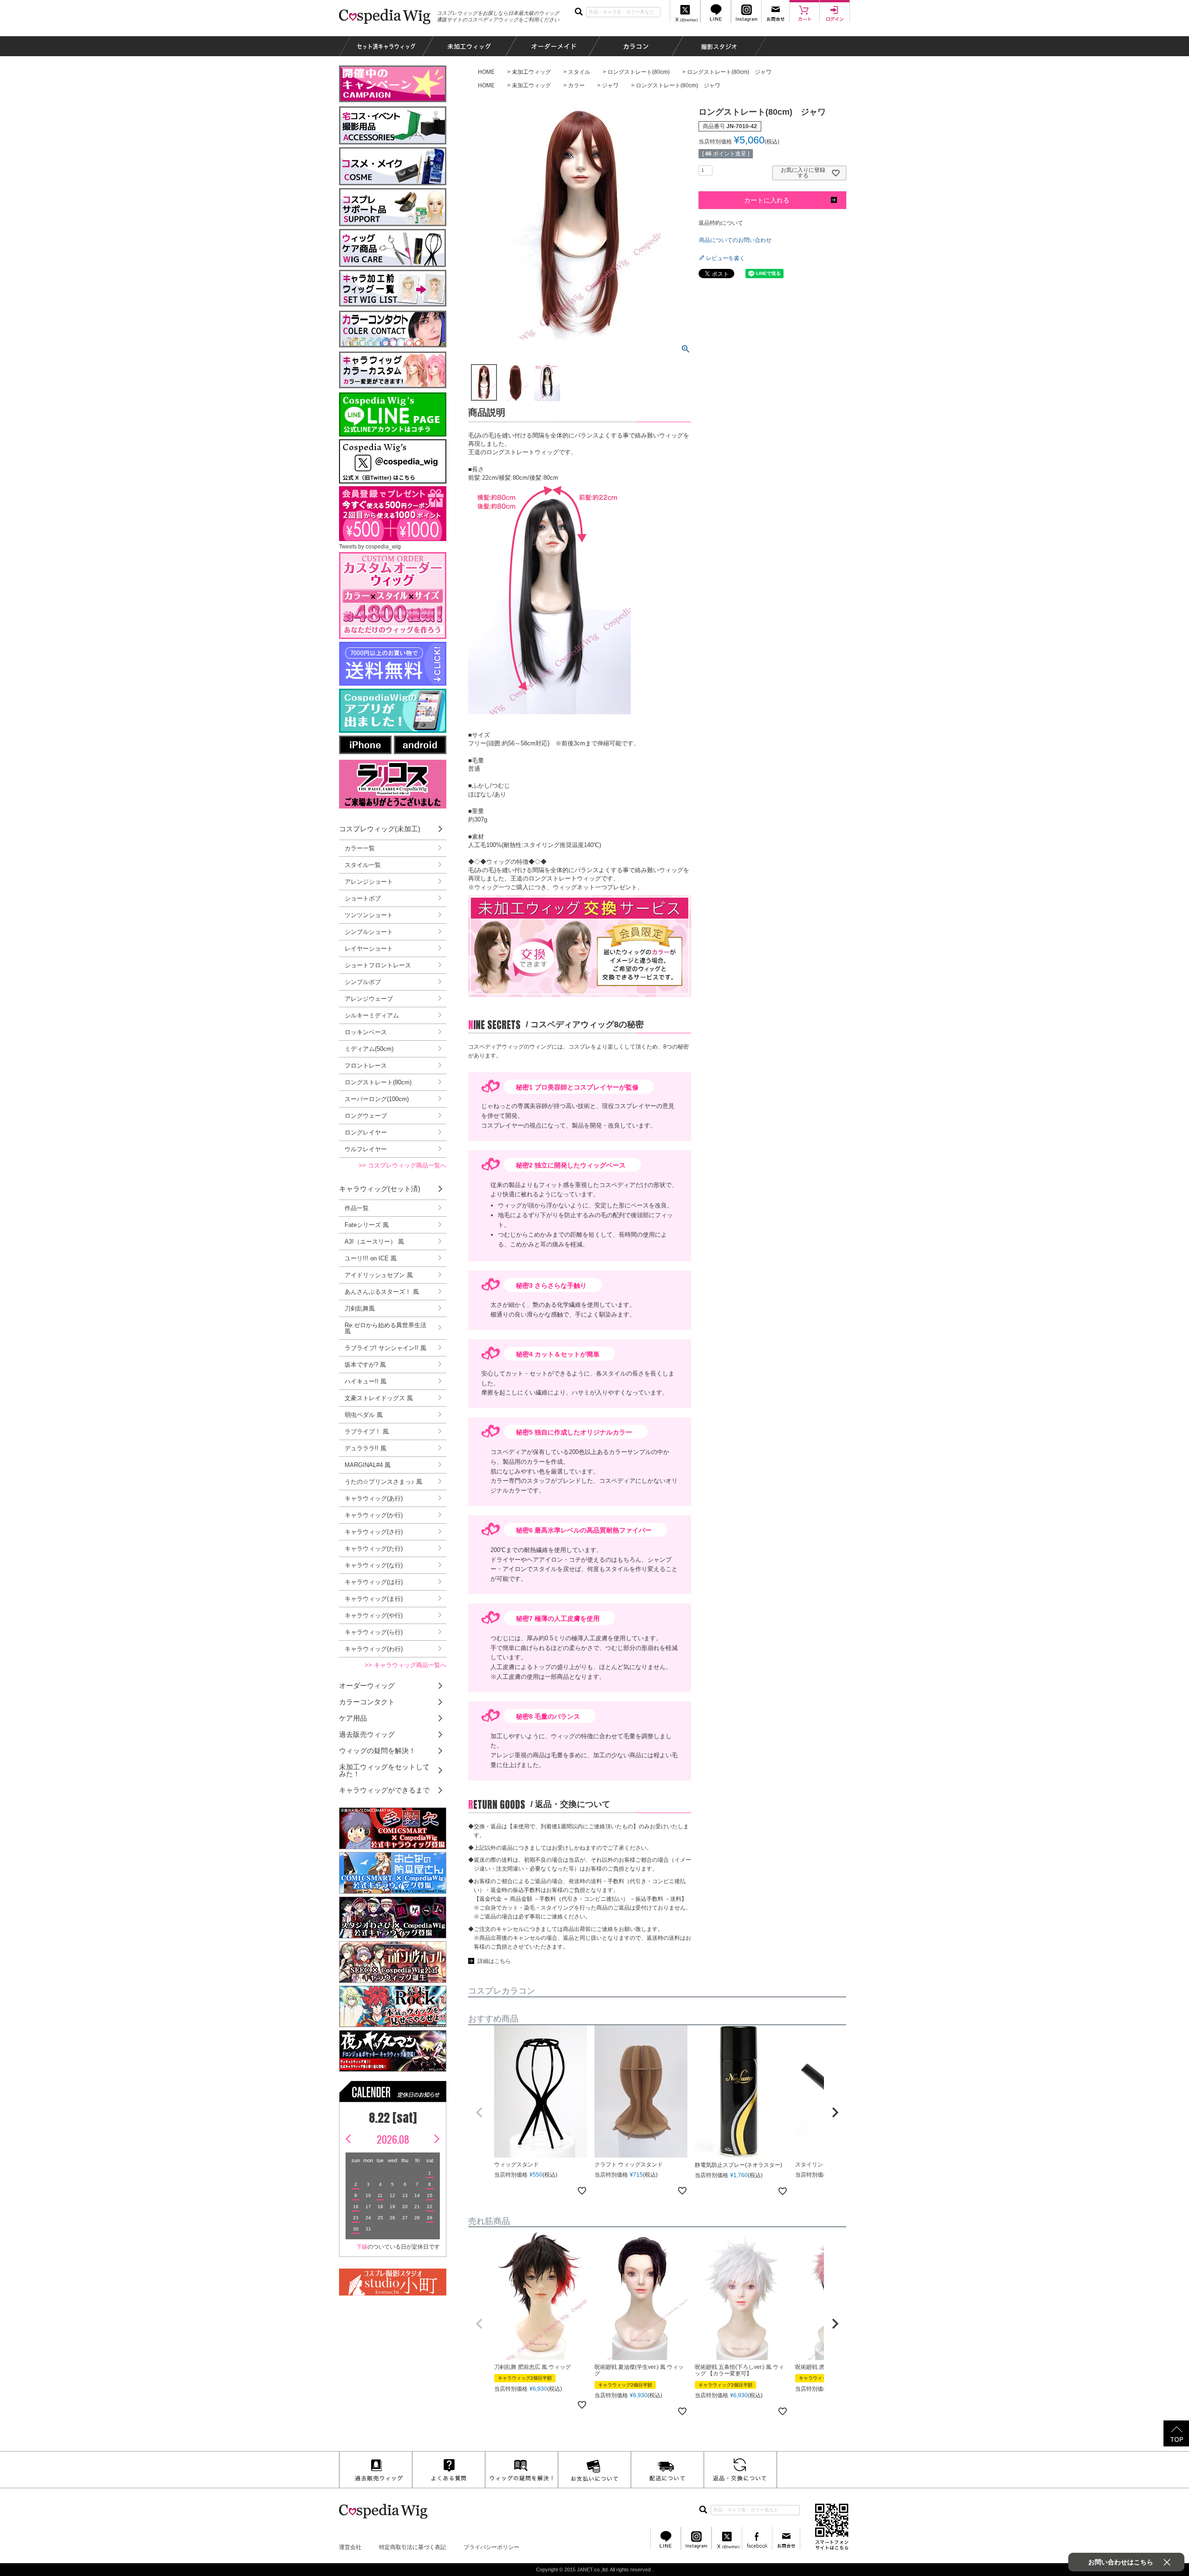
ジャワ (610, 85)
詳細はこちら (494, 1961)
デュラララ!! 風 (366, 1448)
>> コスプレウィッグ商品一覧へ (402, 1165)
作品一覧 (357, 1208)
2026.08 (393, 2139)
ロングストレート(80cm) (639, 72)
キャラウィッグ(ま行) (374, 1599)
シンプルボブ (363, 982)
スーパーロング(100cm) (377, 1099)
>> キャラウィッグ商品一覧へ (405, 1665)
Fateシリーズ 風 (367, 1225)
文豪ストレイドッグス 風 (379, 1398)
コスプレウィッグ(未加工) (380, 829)
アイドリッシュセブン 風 (379, 1275)
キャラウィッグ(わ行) (374, 1649)
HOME (486, 72)
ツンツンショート (369, 915)
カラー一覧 (360, 848)
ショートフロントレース (378, 965)
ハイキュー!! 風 (366, 1381)
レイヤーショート (369, 949)
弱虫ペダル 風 (364, 1415)
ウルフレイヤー (366, 1149)
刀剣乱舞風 (360, 1308)
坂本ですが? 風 (365, 1365)
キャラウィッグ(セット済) (380, 1189)
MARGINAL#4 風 (368, 1465)
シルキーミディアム (372, 1015)
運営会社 (350, 2547)
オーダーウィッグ (367, 1686)
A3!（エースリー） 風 (374, 1242)
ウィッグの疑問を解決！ (377, 1751)
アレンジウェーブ (369, 999)
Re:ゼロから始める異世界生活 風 (385, 1328)
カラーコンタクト (367, 1702)
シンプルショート (369, 932)
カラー (576, 85)
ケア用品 (353, 1718)
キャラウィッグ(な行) (374, 1565)
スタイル (579, 72)
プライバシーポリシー (491, 2547)
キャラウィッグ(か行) (374, 1515)
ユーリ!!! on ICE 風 (371, 1258)
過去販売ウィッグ (367, 1734)
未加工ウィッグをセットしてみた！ (384, 1770)
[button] (479, 2113)
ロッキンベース (366, 1032)
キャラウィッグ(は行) (374, 1582)
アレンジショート (369, 882)
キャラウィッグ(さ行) (374, 1532)
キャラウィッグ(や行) (374, 1615)
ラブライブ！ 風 (367, 1431)
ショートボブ (363, 898)
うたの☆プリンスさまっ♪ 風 (383, 1482)
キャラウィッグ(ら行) (374, 1632)
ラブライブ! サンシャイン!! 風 (385, 1348)
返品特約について (721, 223)
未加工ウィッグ (531, 72)
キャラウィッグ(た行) (374, 1549)
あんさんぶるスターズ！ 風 (382, 1292)
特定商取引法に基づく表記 (412, 2547)
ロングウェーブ (366, 1116)
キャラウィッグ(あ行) (374, 1498)
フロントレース (366, 1066)
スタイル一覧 (363, 865)
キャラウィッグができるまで (384, 1790)
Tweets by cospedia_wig (370, 547)
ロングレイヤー (366, 1132)
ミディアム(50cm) (369, 1049)
